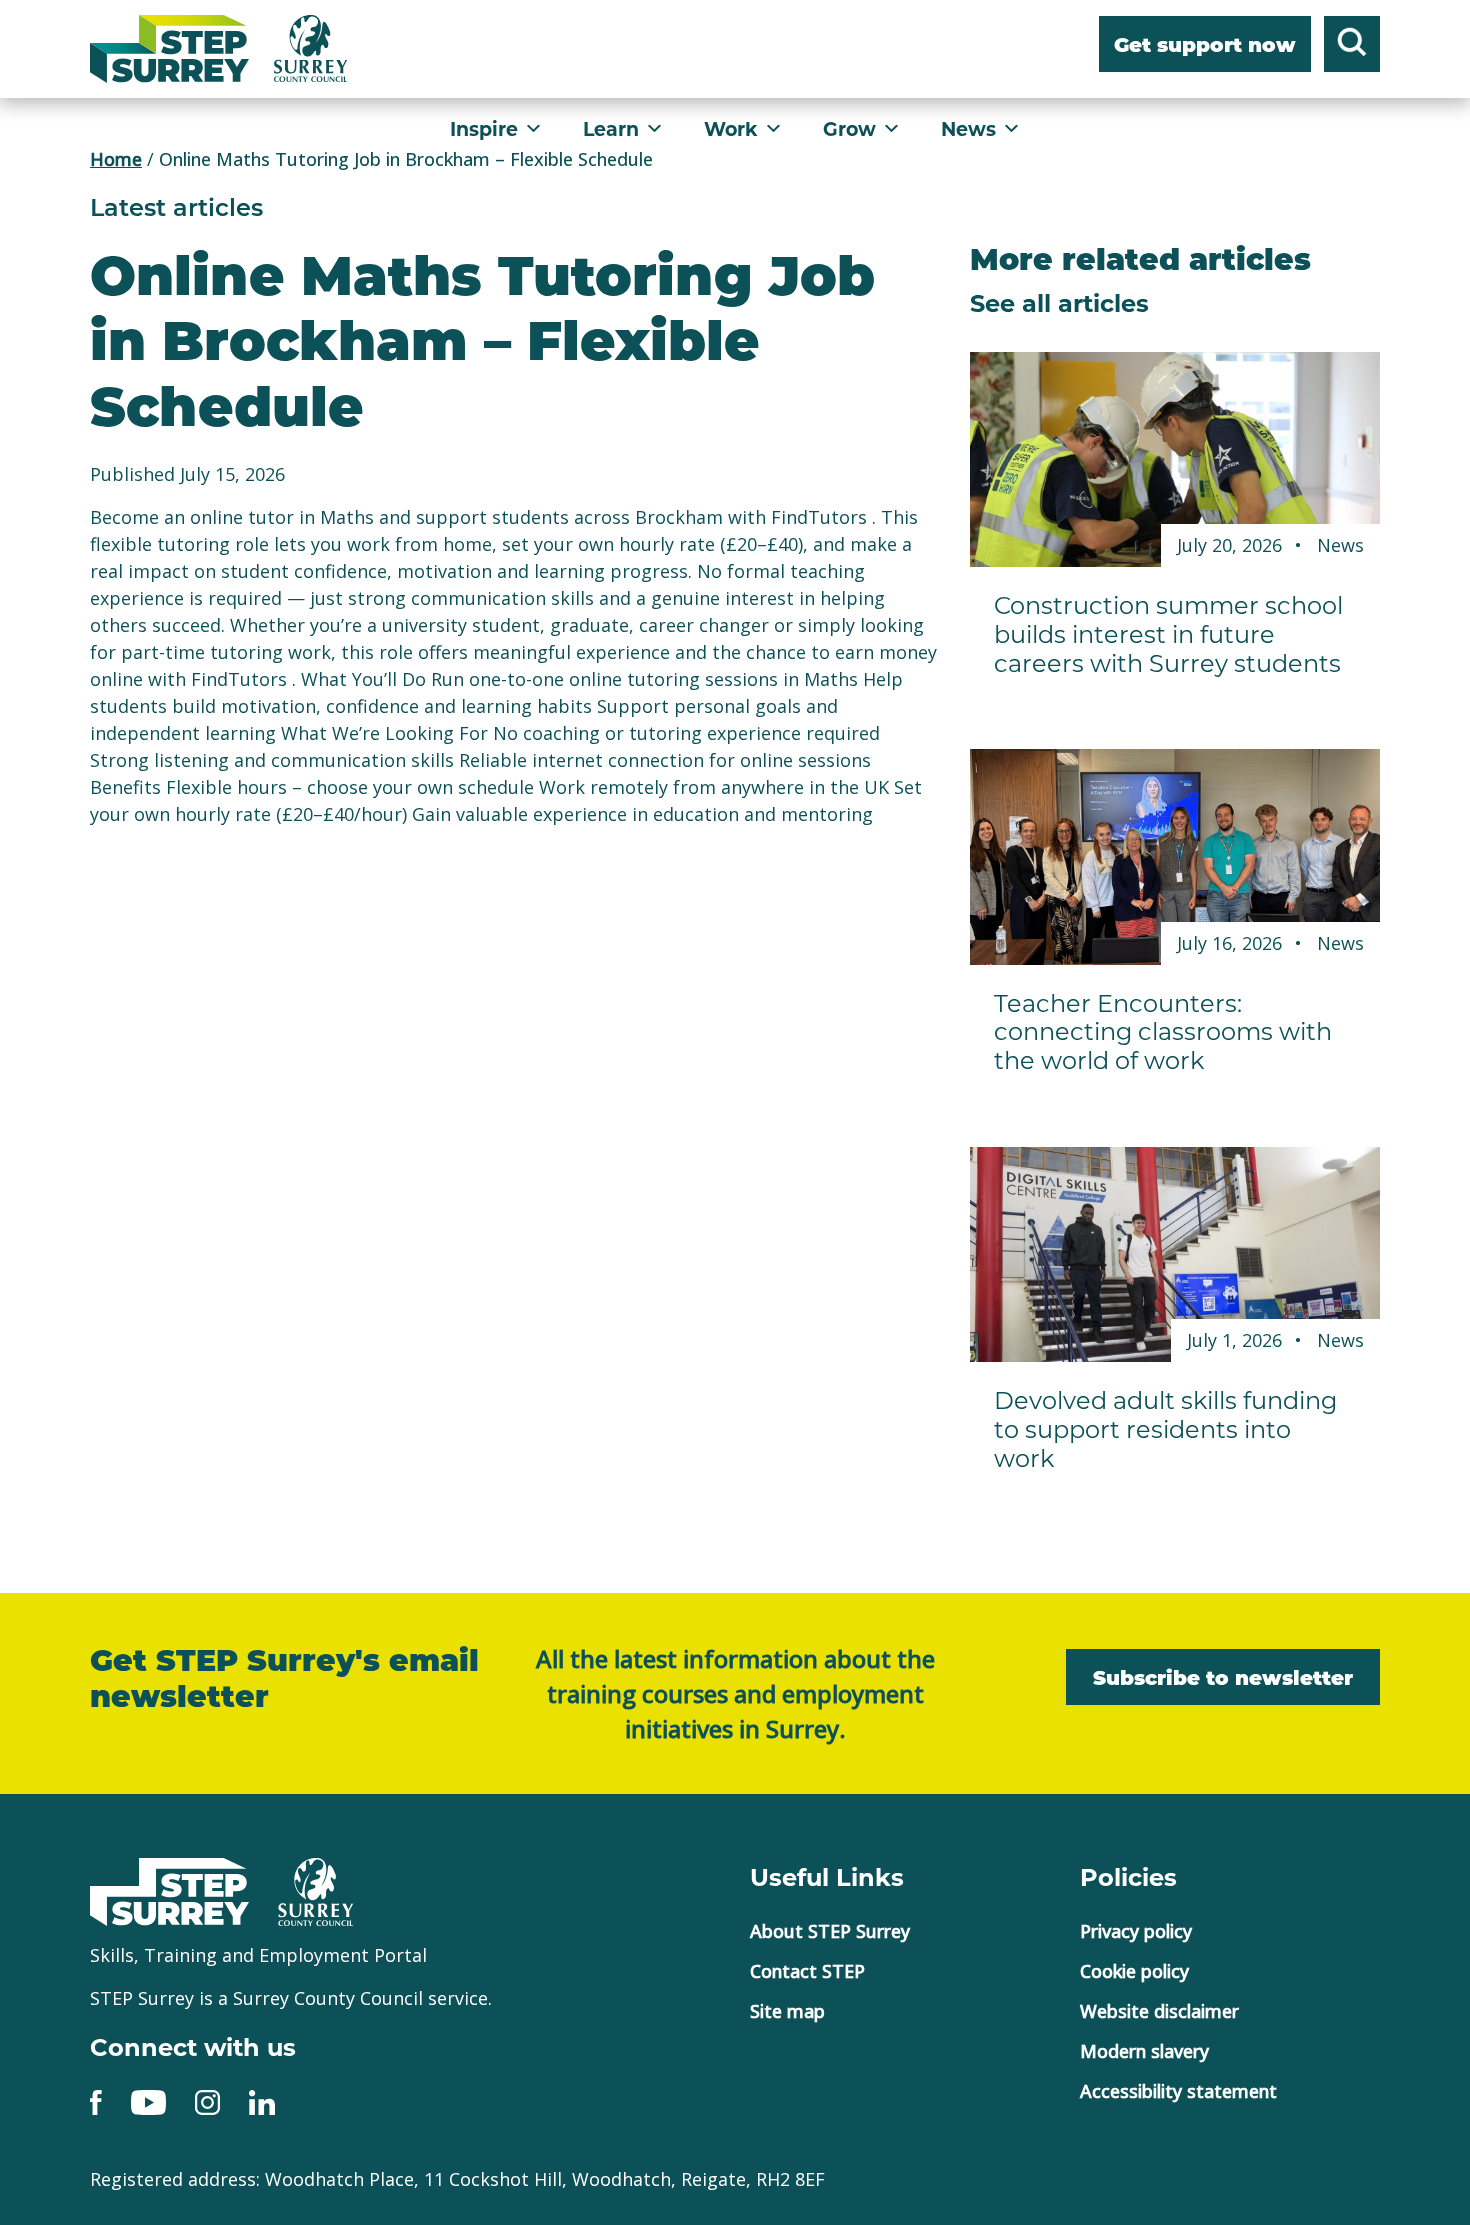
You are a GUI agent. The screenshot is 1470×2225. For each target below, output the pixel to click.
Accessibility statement (1178, 2091)
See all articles (1059, 302)
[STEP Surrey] (169, 49)
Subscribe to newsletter (1223, 1679)
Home (116, 159)
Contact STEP (807, 1971)
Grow (849, 128)
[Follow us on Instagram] (207, 2101)
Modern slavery (1144, 2051)
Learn (611, 128)
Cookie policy (1134, 1971)
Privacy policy (1136, 1931)
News (968, 128)
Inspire (484, 128)
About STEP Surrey (830, 1931)
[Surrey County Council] (316, 1889)
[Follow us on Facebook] (96, 2101)
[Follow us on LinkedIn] (262, 2101)
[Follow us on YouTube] (148, 2101)
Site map (787, 2011)
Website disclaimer (1159, 2011)
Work (731, 128)
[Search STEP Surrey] (1352, 47)
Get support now (1205, 46)
